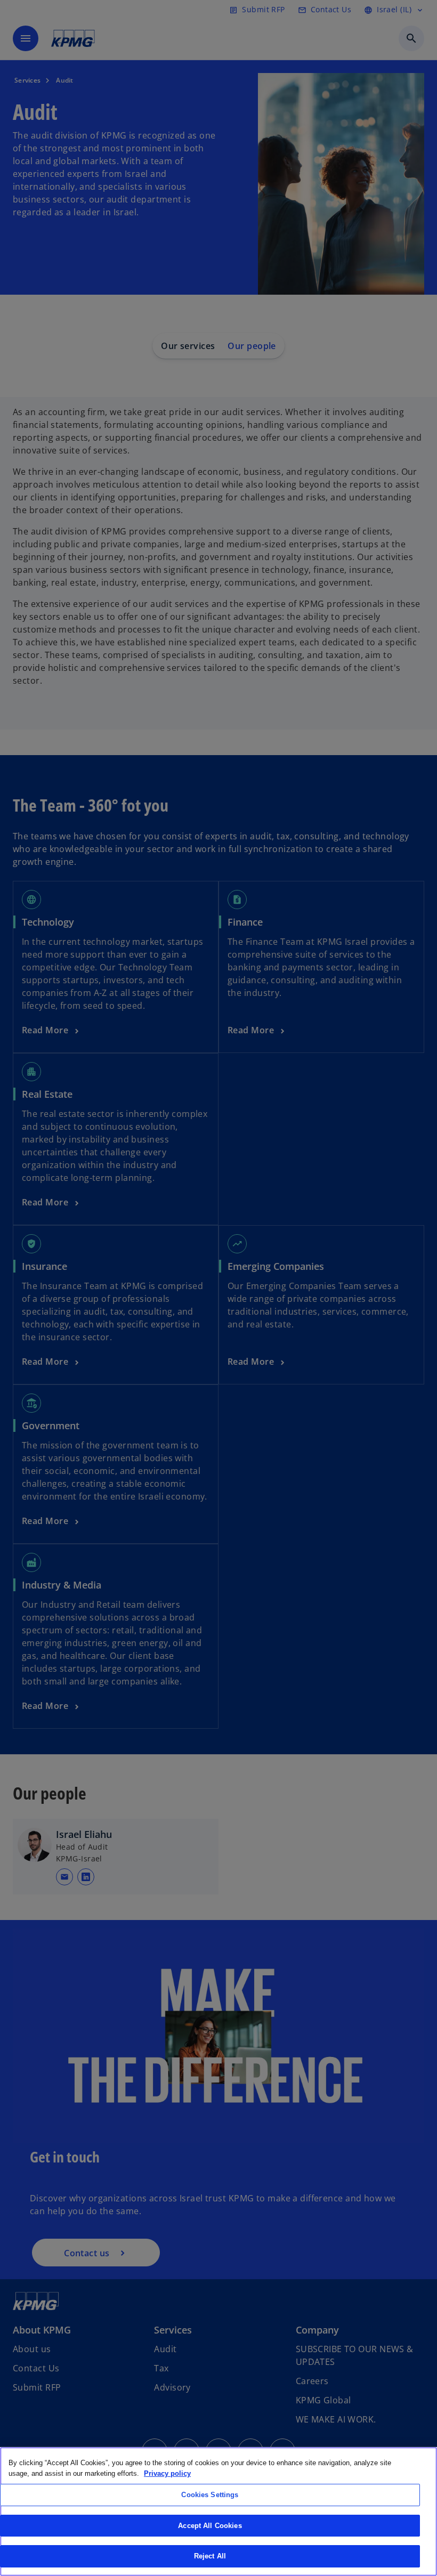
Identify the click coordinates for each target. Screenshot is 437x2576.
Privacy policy (167, 2473)
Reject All (210, 2556)
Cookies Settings (210, 2495)
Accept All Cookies (210, 2526)
